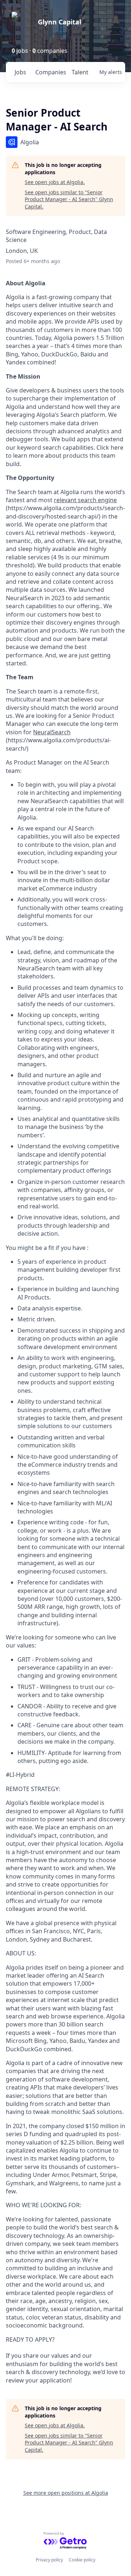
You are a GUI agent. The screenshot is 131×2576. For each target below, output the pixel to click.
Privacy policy (49, 2560)
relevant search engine (85, 500)
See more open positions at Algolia (66, 2493)
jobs (20, 72)
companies (50, 72)
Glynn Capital (59, 22)
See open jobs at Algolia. (55, 182)
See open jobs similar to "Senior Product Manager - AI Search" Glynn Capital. (69, 199)
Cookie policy (82, 2560)
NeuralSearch (52, 732)
